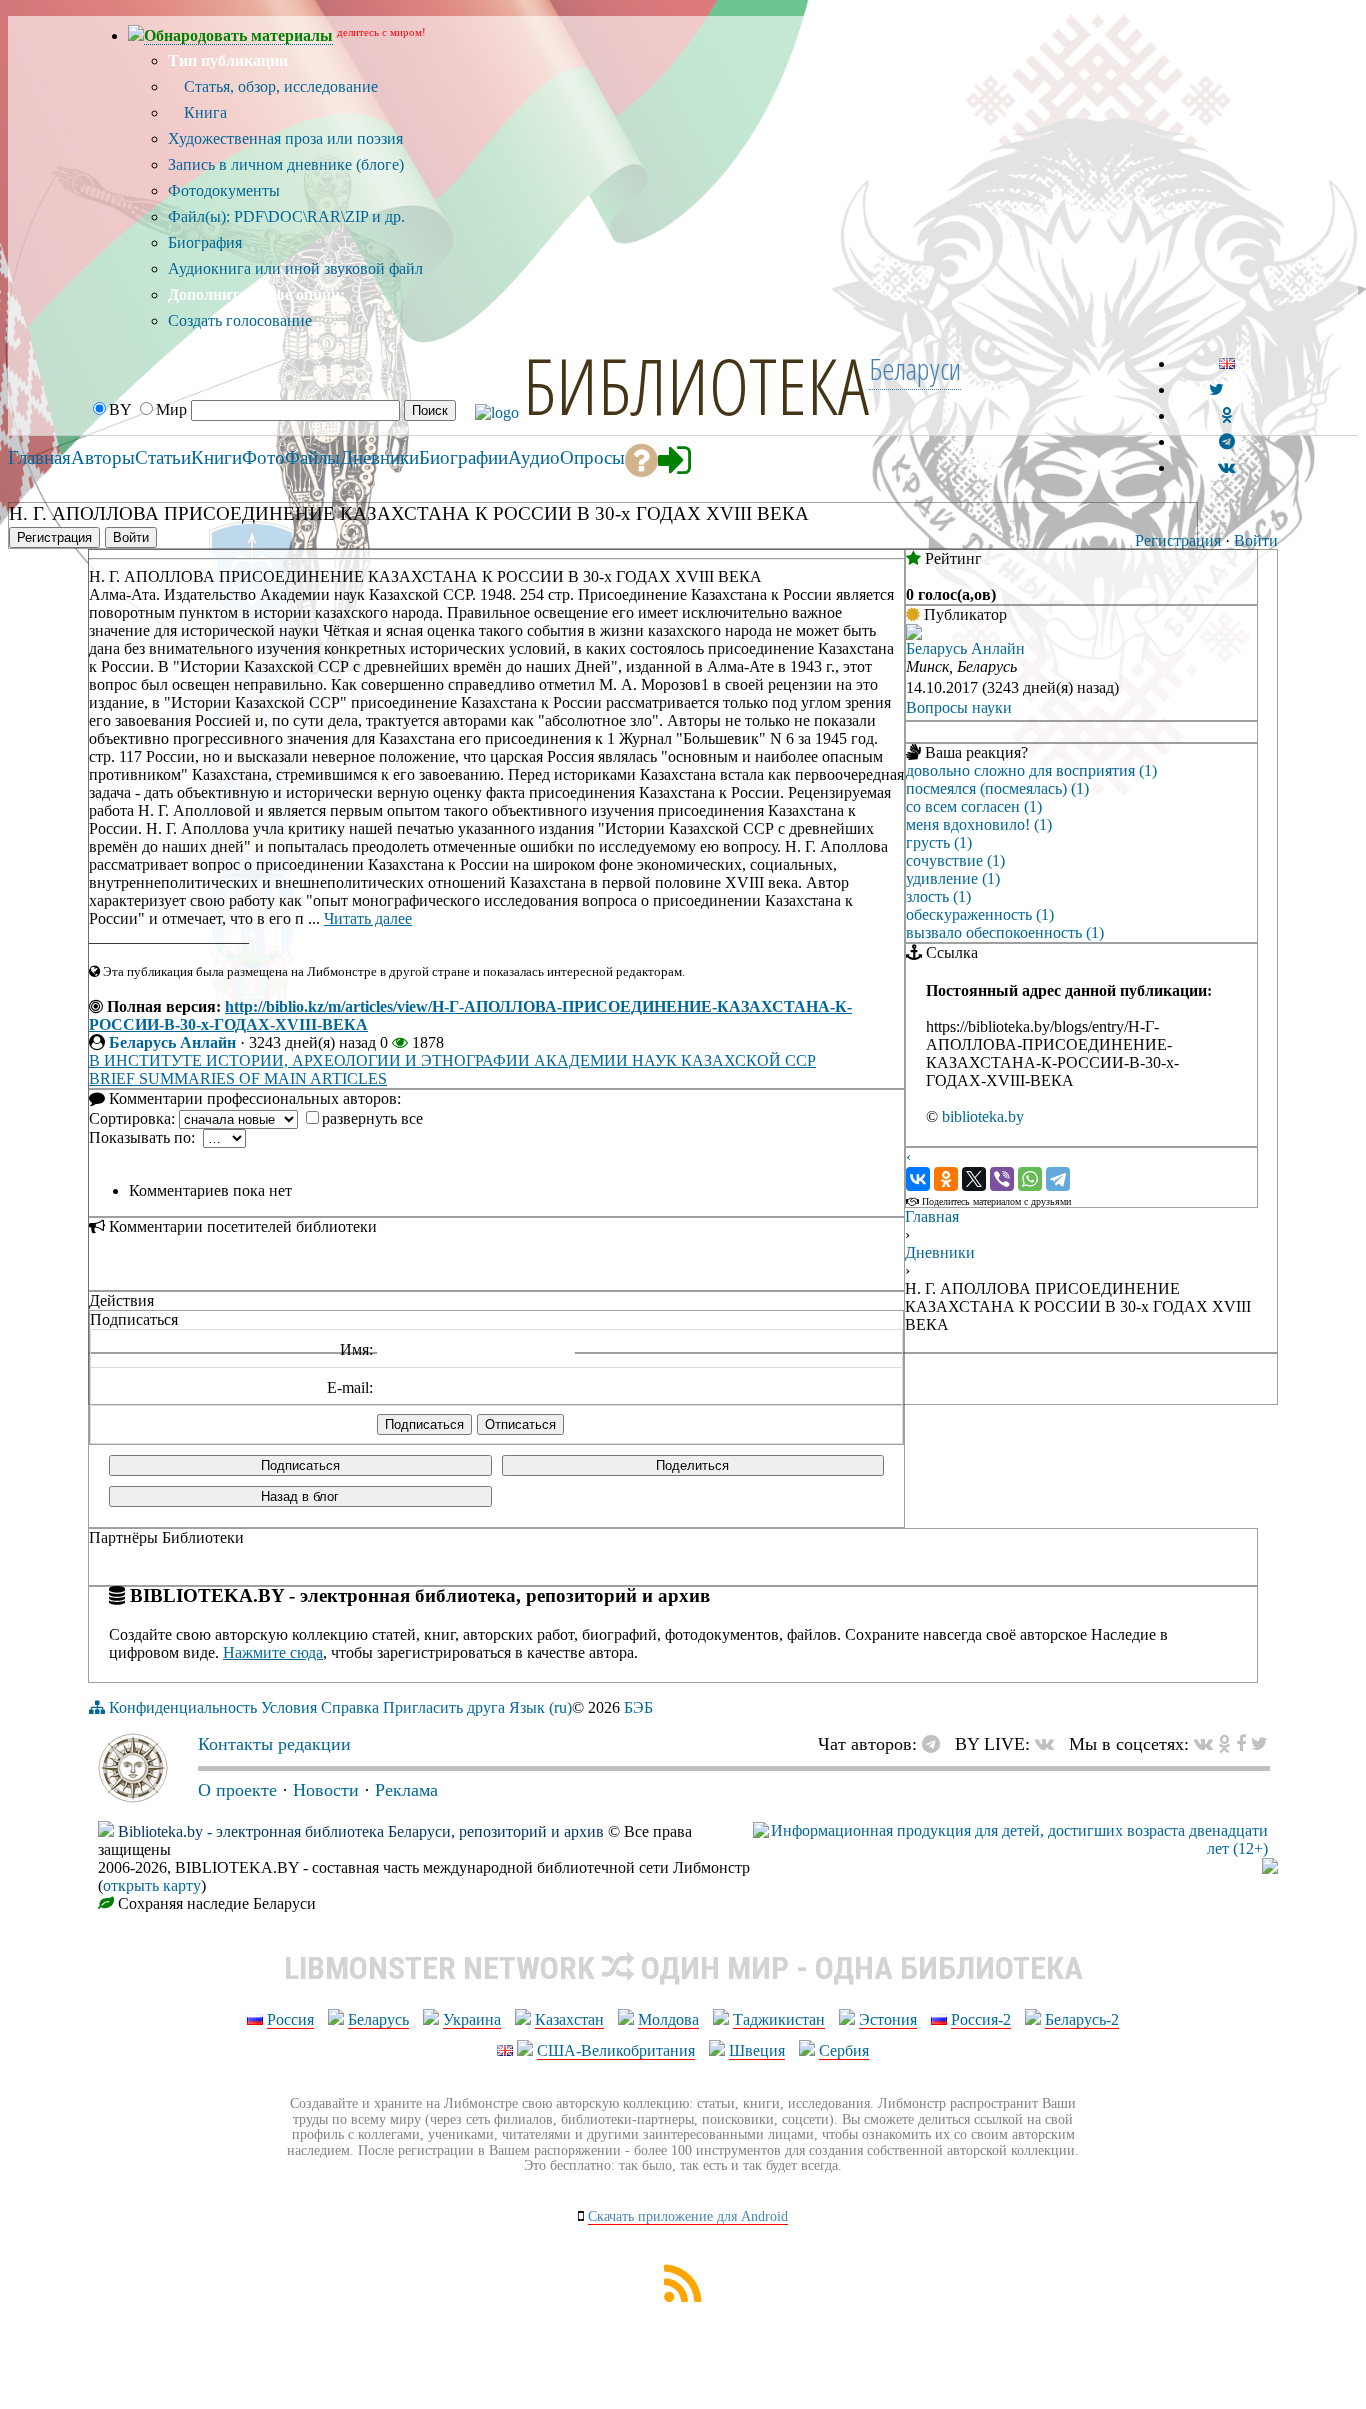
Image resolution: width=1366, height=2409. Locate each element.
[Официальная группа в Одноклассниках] (1226, 415)
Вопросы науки (959, 707)
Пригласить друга (444, 1707)
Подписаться (300, 1465)
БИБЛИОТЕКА (696, 385)
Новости (326, 1790)
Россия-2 (981, 2019)
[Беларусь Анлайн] (914, 634)
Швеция (757, 2050)
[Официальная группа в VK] (1226, 467)
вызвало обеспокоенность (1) (1005, 932)
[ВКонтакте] (918, 1179)
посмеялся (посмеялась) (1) (997, 788)
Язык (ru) (540, 1707)
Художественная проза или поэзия (285, 138)
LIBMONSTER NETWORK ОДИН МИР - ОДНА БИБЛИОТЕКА (683, 1968)
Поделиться (692, 1465)
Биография (205, 242)
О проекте (237, 1790)
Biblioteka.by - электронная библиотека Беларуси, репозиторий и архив (361, 1831)
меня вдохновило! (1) (979, 824)
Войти (1256, 540)
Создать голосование (240, 320)
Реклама (406, 1790)
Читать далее (368, 918)
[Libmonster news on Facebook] (1241, 1744)
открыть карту (152, 1885)
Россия (290, 2019)
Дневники (940, 1252)
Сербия (844, 2050)
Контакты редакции (274, 1744)
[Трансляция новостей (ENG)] (1216, 389)
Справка (350, 1707)
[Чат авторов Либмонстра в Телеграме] (1227, 441)
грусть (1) (939, 842)
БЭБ (638, 1707)
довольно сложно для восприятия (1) (1031, 770)
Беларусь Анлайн (172, 1042)
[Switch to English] (1227, 363)
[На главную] (133, 1797)
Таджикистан (779, 2019)
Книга (203, 112)
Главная (932, 1216)
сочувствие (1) (955, 860)
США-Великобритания (616, 2050)
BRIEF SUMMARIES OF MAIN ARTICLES (238, 1078)
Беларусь (378, 2019)
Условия (289, 1707)
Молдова (668, 2019)
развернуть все (372, 1118)
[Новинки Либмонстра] (1224, 1744)
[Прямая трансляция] (1049, 1744)
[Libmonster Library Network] (1270, 1868)
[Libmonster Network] (1010, 1848)
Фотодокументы (224, 190)
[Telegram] (1058, 1179)
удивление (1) (953, 878)
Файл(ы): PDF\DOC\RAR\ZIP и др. (286, 216)
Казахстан (569, 2019)
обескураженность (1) (980, 914)
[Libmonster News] (1259, 1744)
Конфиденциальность (183, 1707)
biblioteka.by (983, 1116)
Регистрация (1178, 540)
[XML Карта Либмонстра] (683, 2296)
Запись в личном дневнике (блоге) (286, 164)
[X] (974, 1179)
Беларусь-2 (1082, 2019)
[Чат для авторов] (936, 1744)
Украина (472, 2019)
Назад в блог (300, 1496)
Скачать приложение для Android (688, 2216)
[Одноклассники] (946, 1179)
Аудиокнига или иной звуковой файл (295, 268)
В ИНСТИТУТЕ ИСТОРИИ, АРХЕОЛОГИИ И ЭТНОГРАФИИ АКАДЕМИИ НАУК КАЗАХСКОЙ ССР (452, 1060)
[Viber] (1002, 1179)
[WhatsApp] (1030, 1179)
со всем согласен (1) (974, 806)
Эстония (888, 2019)
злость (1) (938, 896)
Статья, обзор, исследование (279, 86)
